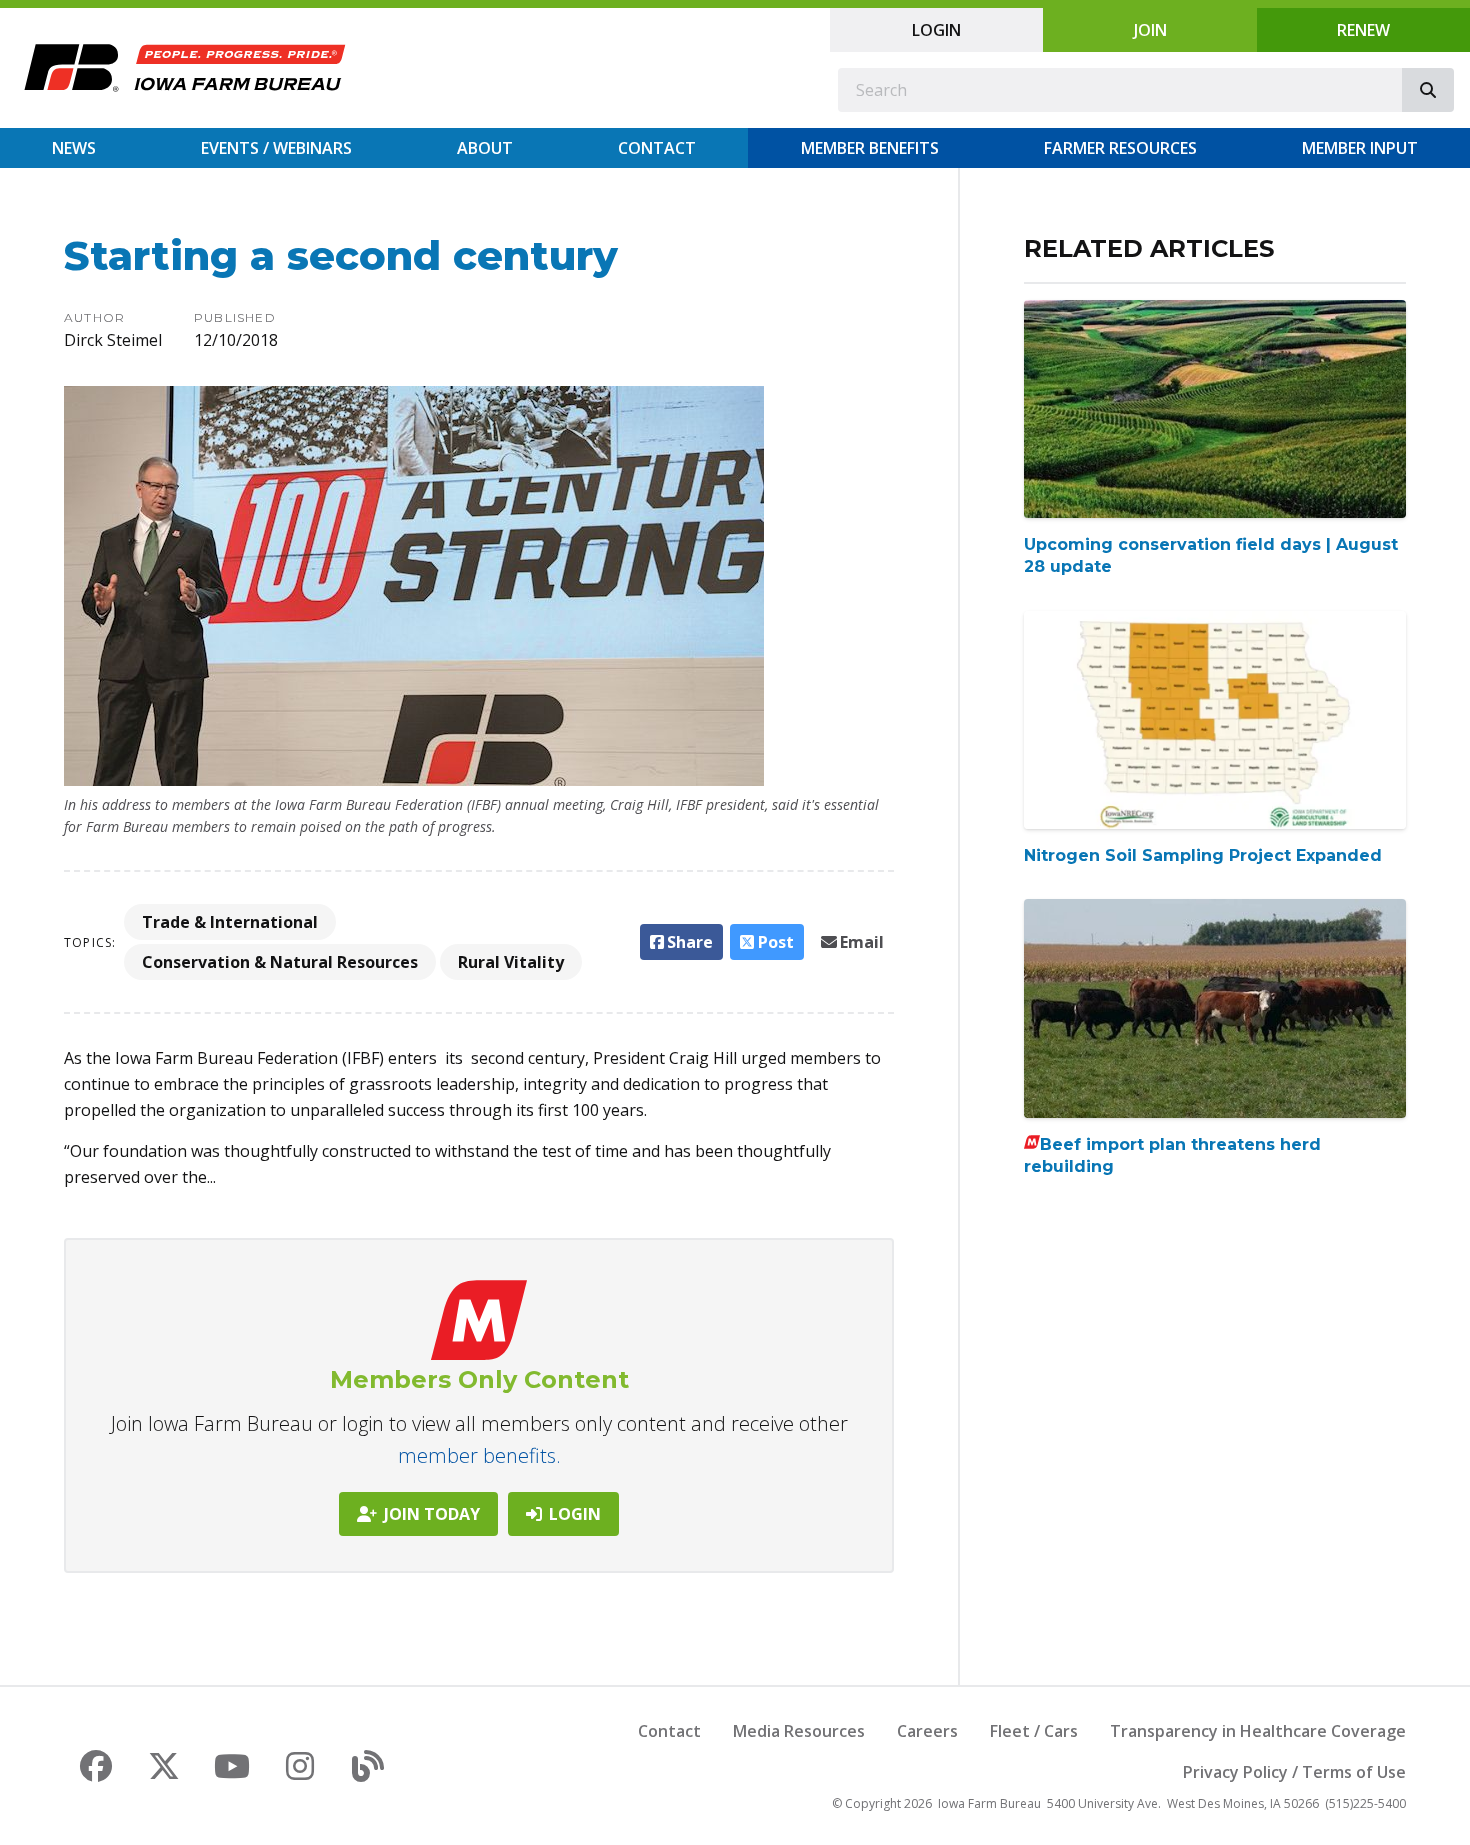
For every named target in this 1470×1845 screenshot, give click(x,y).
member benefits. (479, 1455)
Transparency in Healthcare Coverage (1258, 1731)
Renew (1363, 30)
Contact (657, 148)
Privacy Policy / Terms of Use (1294, 1772)
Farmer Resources (1120, 148)
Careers (927, 1731)
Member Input (1360, 148)
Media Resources (799, 1731)
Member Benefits (870, 148)
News (74, 148)
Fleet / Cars (1034, 1731)
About (485, 148)
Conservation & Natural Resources (280, 962)
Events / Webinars (276, 148)
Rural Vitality (511, 962)
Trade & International (230, 922)
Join (1150, 30)
